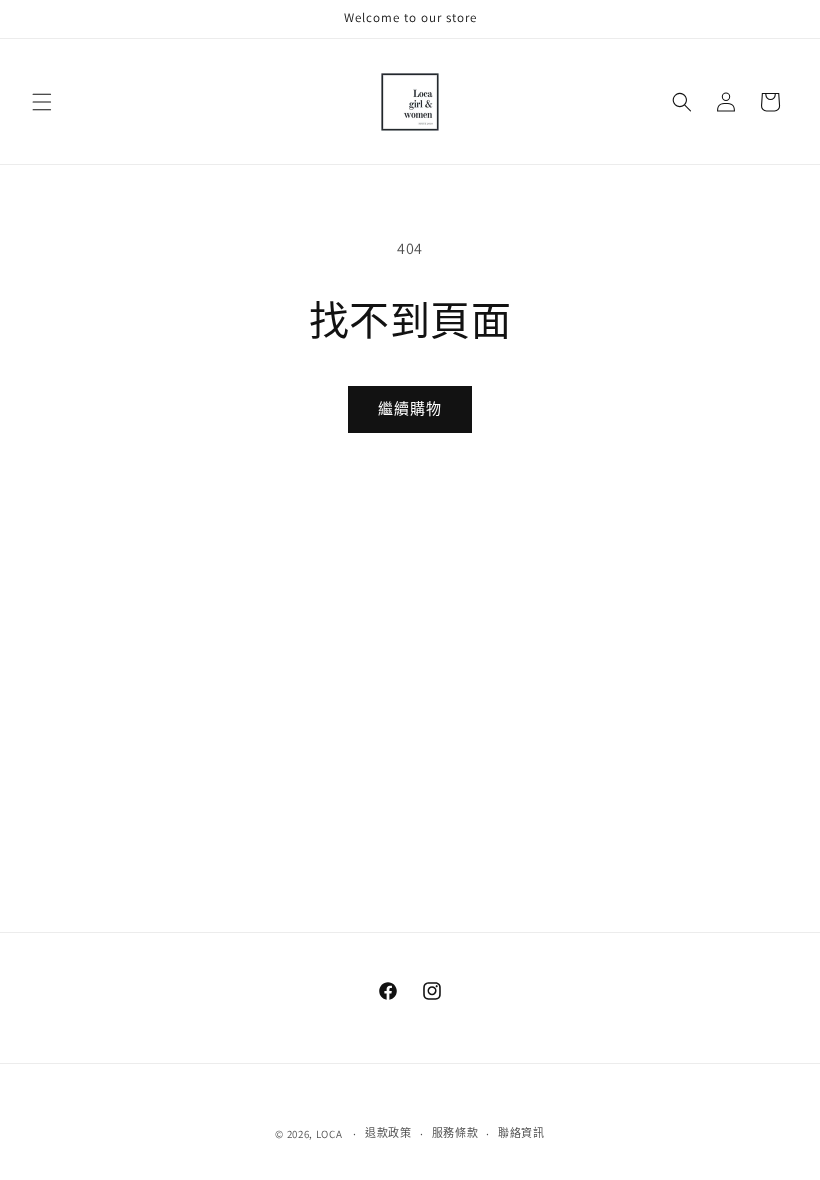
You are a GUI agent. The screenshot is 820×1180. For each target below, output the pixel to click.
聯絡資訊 (521, 1133)
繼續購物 (410, 408)
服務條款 (455, 1133)
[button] (42, 102)
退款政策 (388, 1133)
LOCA (329, 1134)
